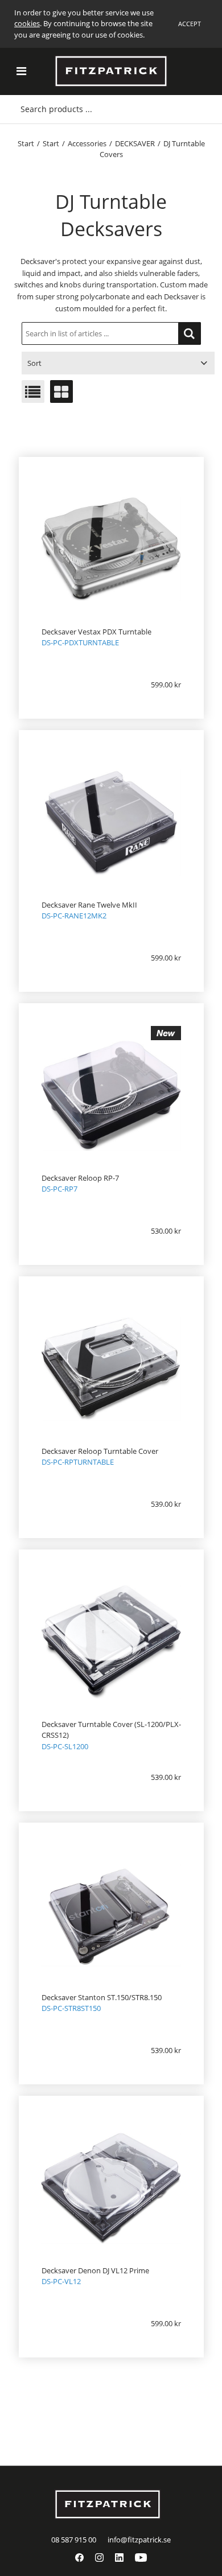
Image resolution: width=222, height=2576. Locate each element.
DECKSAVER (135, 143)
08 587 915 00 (74, 2540)
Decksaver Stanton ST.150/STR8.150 (102, 1997)
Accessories (87, 143)
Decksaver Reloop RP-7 (80, 1178)
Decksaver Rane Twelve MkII (89, 905)
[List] (33, 391)
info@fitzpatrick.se (139, 2540)
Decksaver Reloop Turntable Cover (100, 1451)
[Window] (61, 391)
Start (26, 143)
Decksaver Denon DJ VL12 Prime (95, 2270)
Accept (190, 24)
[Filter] (190, 333)
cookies (27, 23)
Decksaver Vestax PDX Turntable (96, 632)
